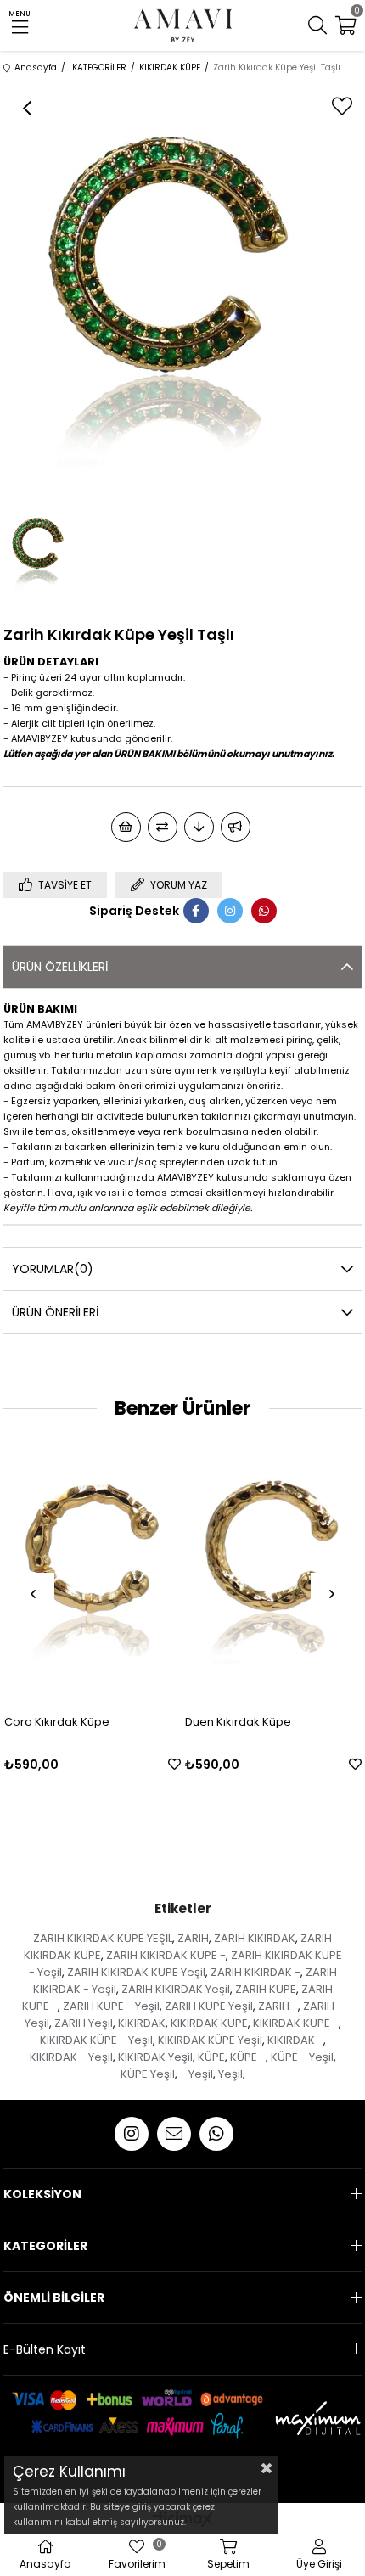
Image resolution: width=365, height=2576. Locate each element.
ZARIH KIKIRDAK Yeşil (176, 1989)
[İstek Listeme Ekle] (126, 827)
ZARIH (193, 1938)
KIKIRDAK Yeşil (155, 2057)
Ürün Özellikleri (60, 967)
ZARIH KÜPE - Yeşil (111, 2006)
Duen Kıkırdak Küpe (238, 1722)
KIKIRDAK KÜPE (209, 2023)
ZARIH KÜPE (266, 1989)
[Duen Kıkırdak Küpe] (273, 1569)
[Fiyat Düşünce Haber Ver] (199, 827)
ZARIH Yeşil (84, 2023)
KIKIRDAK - (295, 2040)
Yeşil (230, 2074)
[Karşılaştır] (163, 827)
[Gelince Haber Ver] (236, 827)
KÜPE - (248, 2057)
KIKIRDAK (142, 2023)
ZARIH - (278, 2006)
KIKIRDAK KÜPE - (296, 2023)
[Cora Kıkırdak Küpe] (93, 1569)
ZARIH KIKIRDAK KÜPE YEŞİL (103, 1938)
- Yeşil (197, 2074)
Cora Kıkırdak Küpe (57, 1722)
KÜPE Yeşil (148, 2074)
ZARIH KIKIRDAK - (255, 1972)
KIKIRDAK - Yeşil (71, 2057)
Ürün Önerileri (55, 1312)
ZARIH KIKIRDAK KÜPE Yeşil (136, 1972)
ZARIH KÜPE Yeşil (209, 2006)
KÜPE (211, 2057)
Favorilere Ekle (174, 1764)
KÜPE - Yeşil (302, 2057)
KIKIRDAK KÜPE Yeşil (210, 2040)
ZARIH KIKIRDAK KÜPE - (166, 1955)
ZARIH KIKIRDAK (255, 1938)
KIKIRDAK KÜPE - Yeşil (96, 2040)
